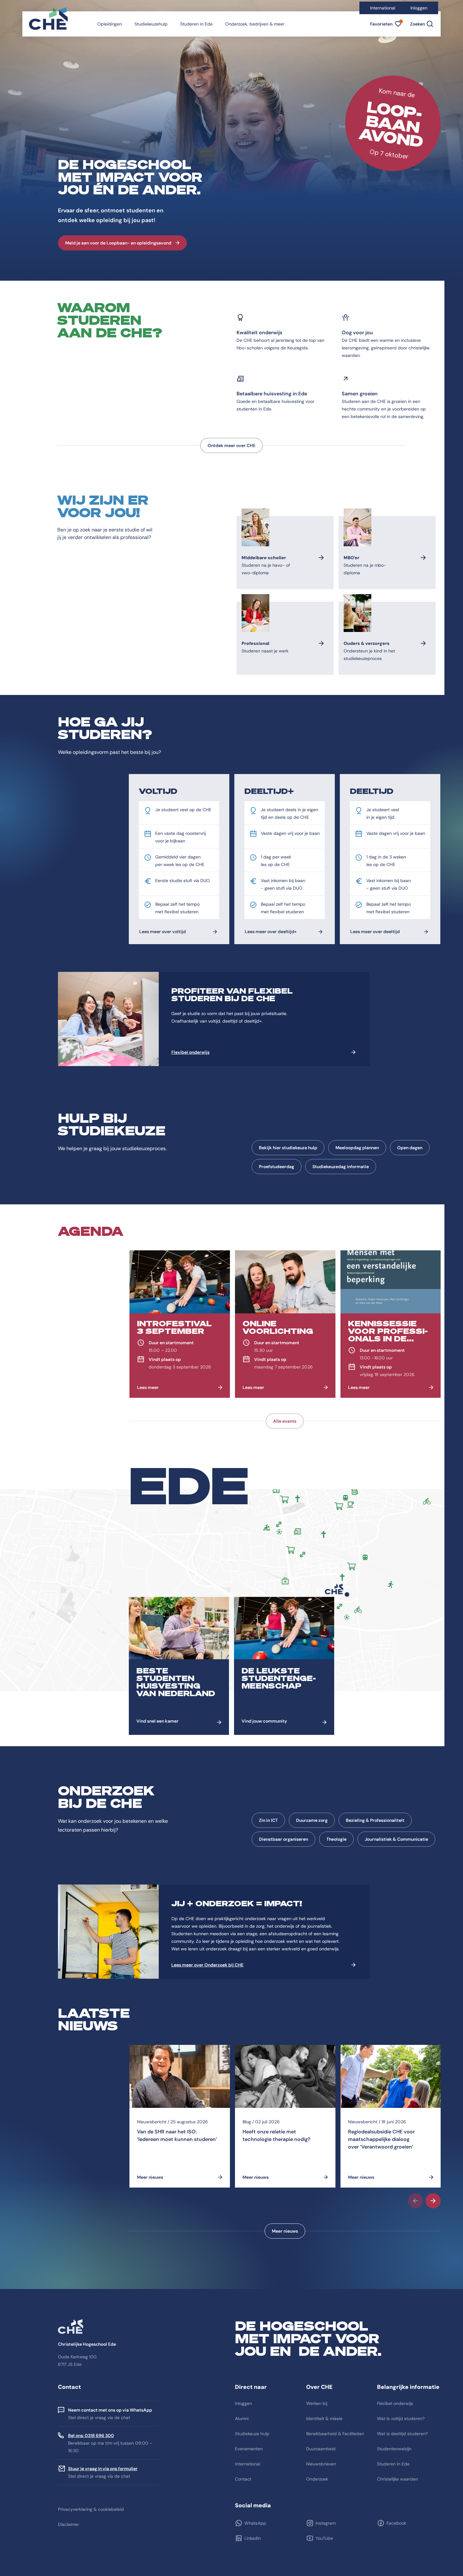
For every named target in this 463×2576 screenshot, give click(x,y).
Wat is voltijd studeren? (401, 2418)
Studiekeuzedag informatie (341, 1167)
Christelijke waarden (397, 2479)
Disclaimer (69, 2524)
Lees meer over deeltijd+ (271, 932)
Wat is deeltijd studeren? (402, 2434)
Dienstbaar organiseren (283, 1839)
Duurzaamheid (321, 2449)
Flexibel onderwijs (190, 1052)
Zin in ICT (268, 1820)
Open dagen (410, 1148)
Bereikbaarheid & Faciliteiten (335, 2434)
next (433, 2201)
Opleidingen (110, 24)
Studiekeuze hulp (252, 2434)
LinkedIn (253, 2538)
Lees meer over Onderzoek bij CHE (207, 1965)
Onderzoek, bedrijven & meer (255, 24)
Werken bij (317, 2403)
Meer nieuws (285, 2231)
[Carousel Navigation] (285, 2201)
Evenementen (249, 2449)
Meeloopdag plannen (357, 1148)
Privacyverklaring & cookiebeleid (91, 2509)
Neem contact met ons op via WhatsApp (110, 2410)
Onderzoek (317, 2479)
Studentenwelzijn (394, 2449)
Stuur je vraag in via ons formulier (103, 2469)
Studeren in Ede (196, 24)
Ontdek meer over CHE (231, 445)
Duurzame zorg (312, 1820)
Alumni (242, 2418)
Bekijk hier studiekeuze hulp (288, 1148)
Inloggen (419, 8)
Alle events (285, 1421)
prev (415, 2201)
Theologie (336, 1839)
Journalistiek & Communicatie (396, 1839)
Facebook (396, 2523)
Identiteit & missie (324, 2418)
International (383, 8)
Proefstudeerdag (277, 1167)
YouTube (324, 2538)
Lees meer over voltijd (163, 932)
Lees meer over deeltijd (375, 932)
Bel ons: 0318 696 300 (91, 2435)
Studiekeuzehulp (151, 24)
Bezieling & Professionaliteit (375, 1820)
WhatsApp (255, 2523)
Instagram (326, 2523)
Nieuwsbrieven (321, 2464)
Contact (243, 2479)
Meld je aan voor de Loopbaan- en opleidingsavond (118, 243)
